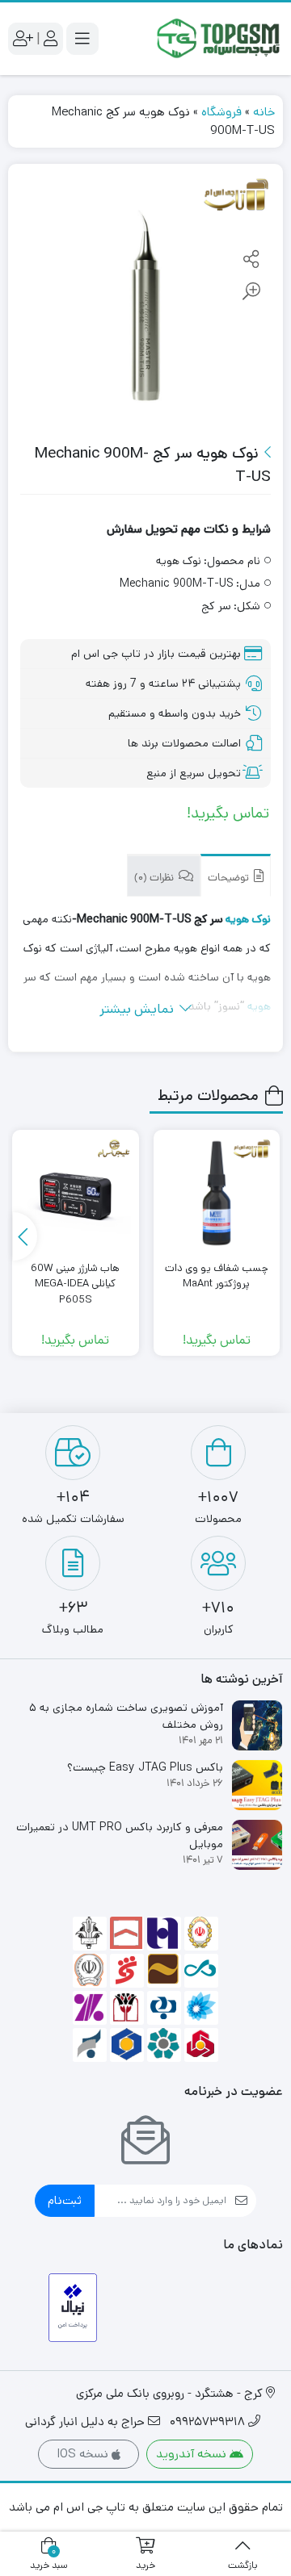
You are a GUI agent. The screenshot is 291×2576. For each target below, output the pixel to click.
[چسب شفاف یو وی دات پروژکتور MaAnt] (217, 1193)
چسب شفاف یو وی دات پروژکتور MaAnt (217, 1276)
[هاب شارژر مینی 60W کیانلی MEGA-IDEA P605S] (75, 1193)
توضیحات (230, 878)
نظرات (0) (155, 878)
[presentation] (25, 1236)
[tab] (236, 875)
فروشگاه (221, 112)
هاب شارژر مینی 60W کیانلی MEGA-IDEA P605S (75, 1284)
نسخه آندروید (193, 2454)
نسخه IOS (84, 2454)
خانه (264, 112)
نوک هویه (248, 919)
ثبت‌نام (65, 2200)
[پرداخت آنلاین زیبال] (73, 2308)
